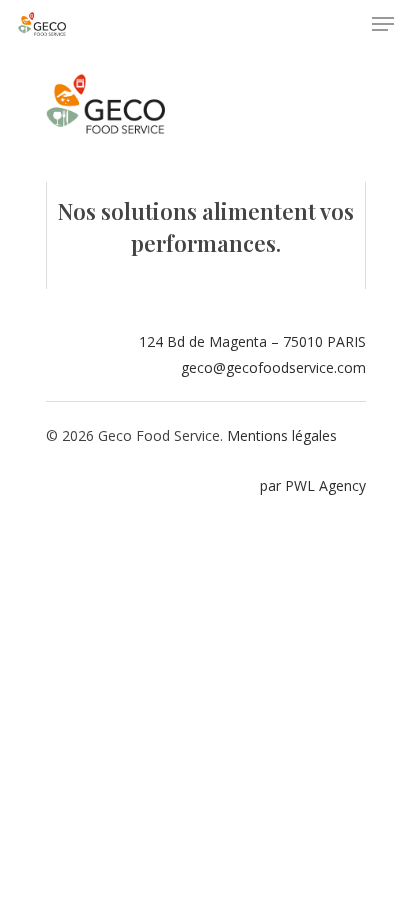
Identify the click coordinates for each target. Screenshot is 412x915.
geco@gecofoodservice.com (273, 367)
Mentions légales (282, 435)
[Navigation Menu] (383, 24)
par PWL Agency (313, 485)
